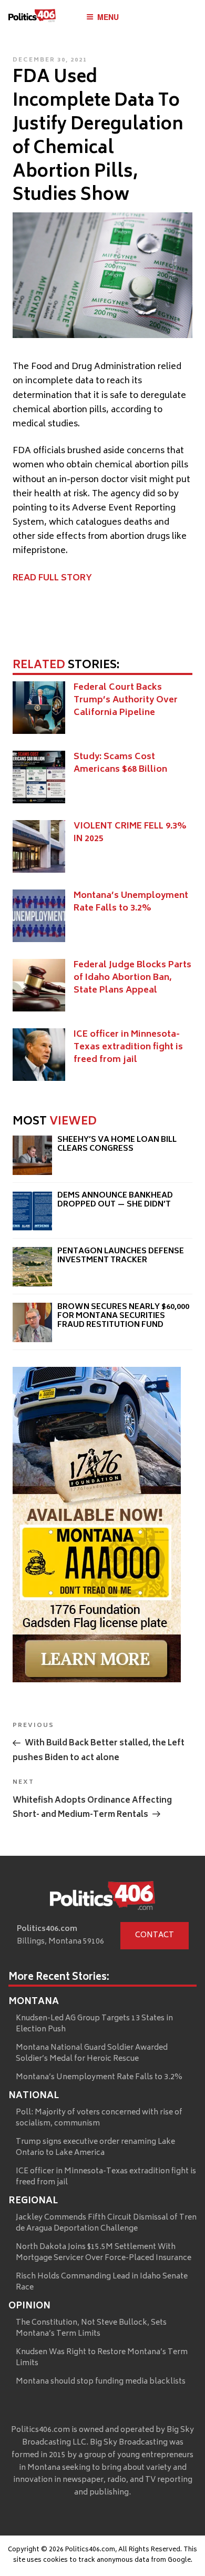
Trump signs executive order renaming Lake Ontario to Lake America (95, 2148)
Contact (155, 1935)
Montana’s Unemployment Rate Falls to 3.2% (131, 902)
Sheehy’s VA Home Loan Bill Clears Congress (117, 1145)
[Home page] (102, 1898)
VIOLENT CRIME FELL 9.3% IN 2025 (130, 833)
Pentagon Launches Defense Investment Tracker (121, 1256)
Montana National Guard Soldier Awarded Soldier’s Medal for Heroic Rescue (92, 2053)
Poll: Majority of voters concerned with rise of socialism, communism (99, 2118)
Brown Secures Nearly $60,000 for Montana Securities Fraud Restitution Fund (123, 1316)
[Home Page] (32, 18)
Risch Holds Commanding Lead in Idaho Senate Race (102, 2282)
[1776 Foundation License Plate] (97, 1680)
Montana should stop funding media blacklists (101, 2382)
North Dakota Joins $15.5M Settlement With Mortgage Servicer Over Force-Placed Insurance (104, 2253)
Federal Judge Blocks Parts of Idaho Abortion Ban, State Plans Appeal (132, 978)
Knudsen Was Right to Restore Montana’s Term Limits (102, 2358)
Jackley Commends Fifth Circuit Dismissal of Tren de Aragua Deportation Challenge (106, 2223)
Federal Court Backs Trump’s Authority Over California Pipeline (126, 700)
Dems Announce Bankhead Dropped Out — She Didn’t (115, 1200)
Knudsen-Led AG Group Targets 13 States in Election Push (94, 2024)
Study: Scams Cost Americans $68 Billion (120, 763)
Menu (108, 17)
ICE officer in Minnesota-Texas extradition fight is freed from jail (128, 1047)
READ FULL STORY (52, 578)
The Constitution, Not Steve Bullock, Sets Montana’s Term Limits (91, 2328)
